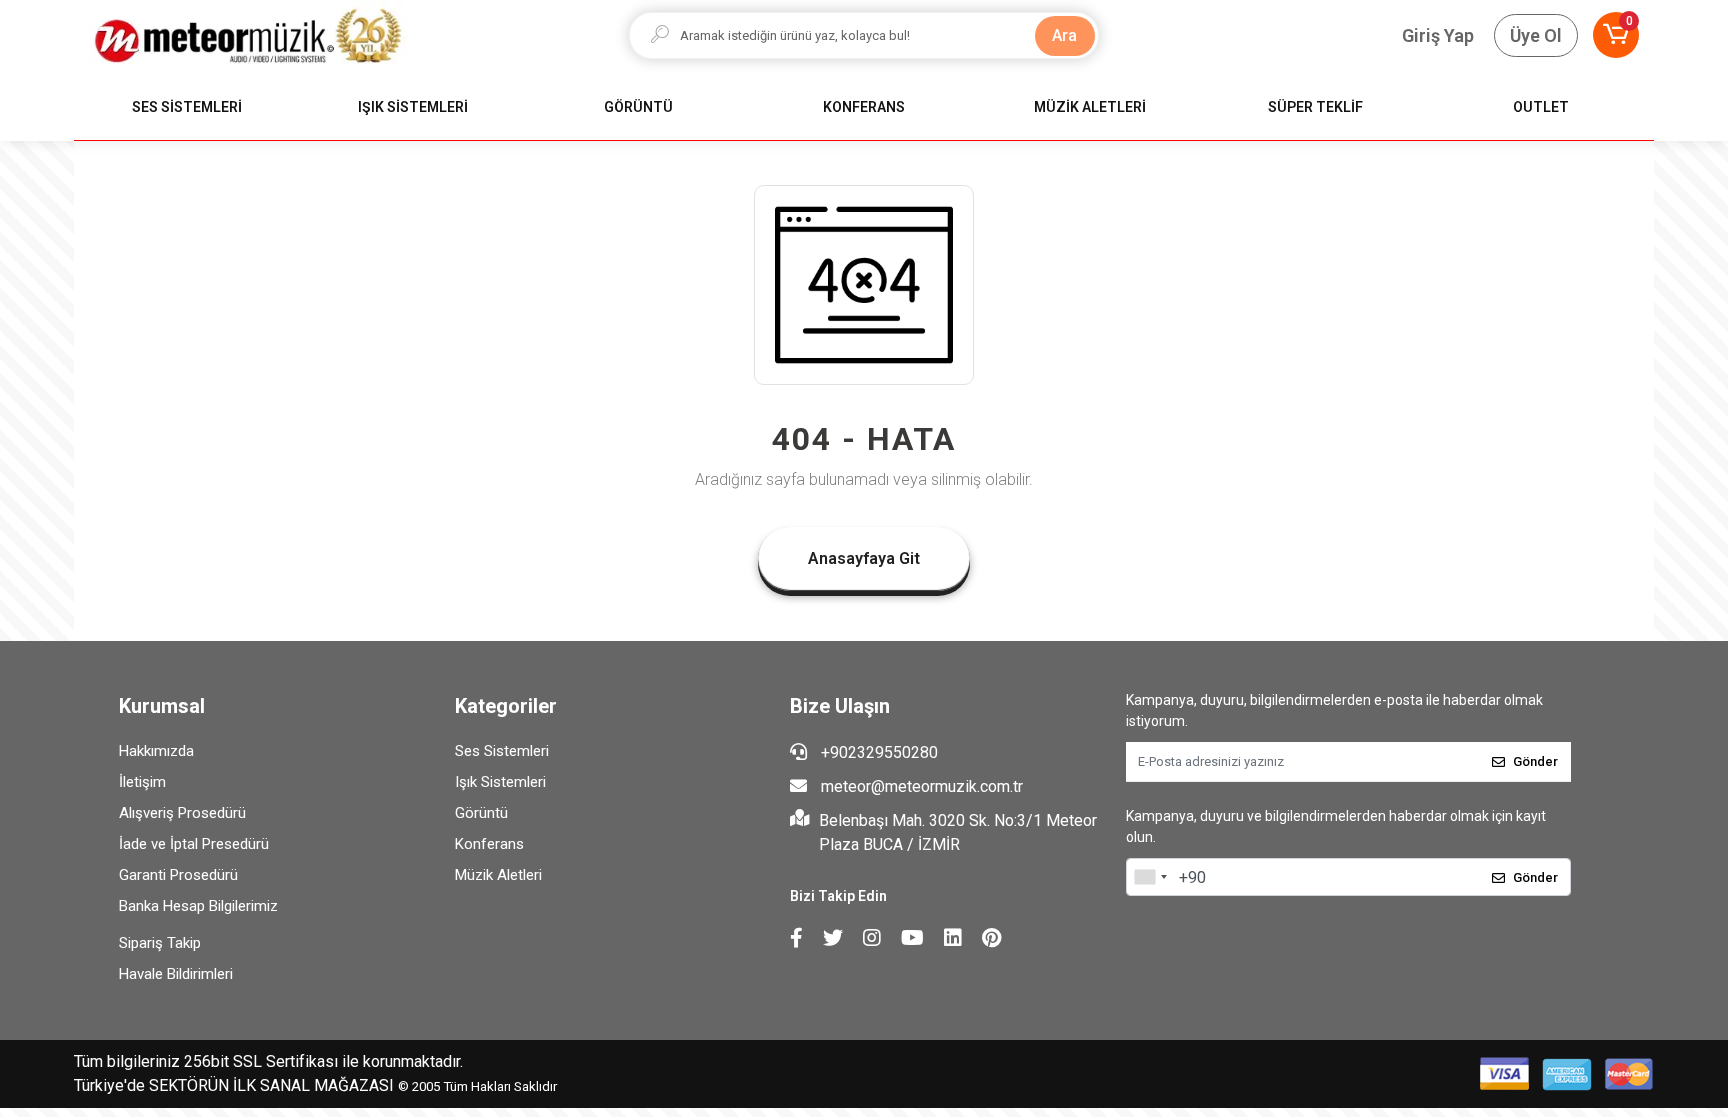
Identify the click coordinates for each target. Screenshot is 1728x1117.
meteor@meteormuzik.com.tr (922, 786)
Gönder (1535, 761)
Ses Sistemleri (502, 751)
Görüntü (481, 813)
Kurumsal (162, 706)
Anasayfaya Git (864, 558)
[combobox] (1150, 877)
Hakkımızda (156, 751)
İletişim (142, 782)
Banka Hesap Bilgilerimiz (198, 906)
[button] (1616, 35)
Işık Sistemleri (500, 782)
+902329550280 (877, 752)
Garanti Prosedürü (178, 875)
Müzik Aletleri (498, 875)
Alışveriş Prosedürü (182, 813)
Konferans (489, 844)
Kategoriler (506, 706)
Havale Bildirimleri (176, 974)
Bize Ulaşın (840, 706)
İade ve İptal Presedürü (194, 844)
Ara (1064, 35)
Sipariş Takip (160, 943)
